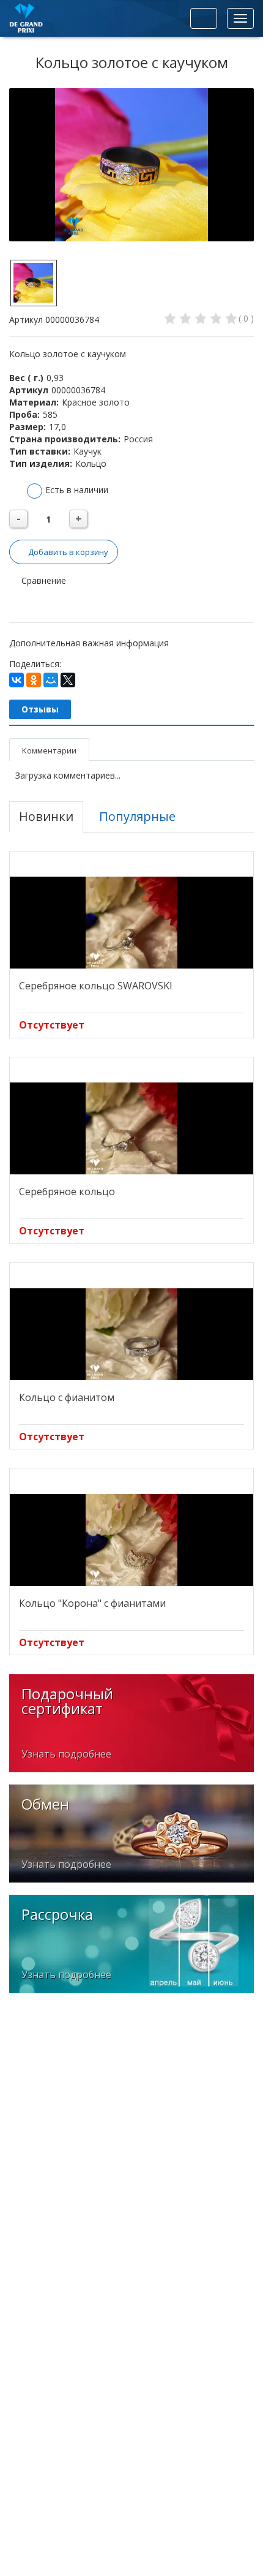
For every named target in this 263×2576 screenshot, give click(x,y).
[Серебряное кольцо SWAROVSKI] (131, 923)
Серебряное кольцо (67, 1192)
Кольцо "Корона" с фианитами (92, 1603)
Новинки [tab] (46, 816)
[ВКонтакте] (17, 680)
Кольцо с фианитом (67, 1397)
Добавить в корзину (68, 552)
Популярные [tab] (137, 816)
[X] (68, 680)
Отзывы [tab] (40, 709)
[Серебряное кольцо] (131, 1128)
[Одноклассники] (34, 680)
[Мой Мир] (51, 680)
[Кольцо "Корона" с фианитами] (131, 1540)
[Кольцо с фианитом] (131, 1334)
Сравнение (43, 580)
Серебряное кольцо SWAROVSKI (96, 986)
